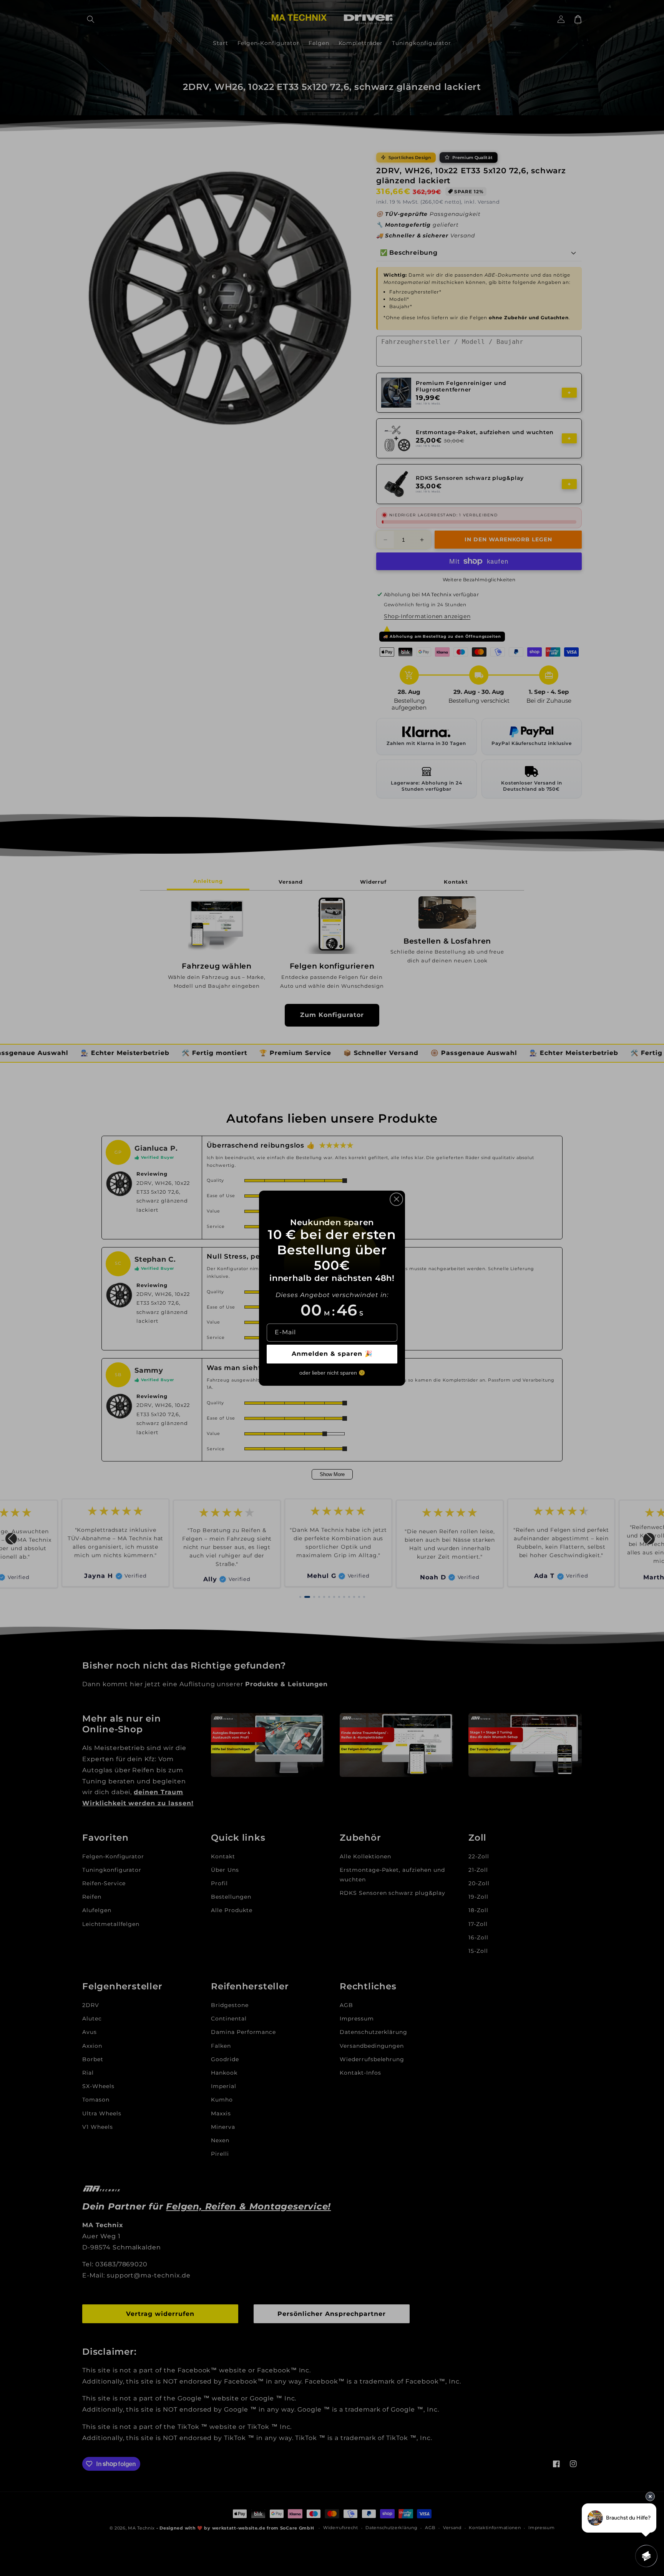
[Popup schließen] (396, 1199)
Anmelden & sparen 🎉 (332, 1354)
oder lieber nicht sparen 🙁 (332, 1373)
